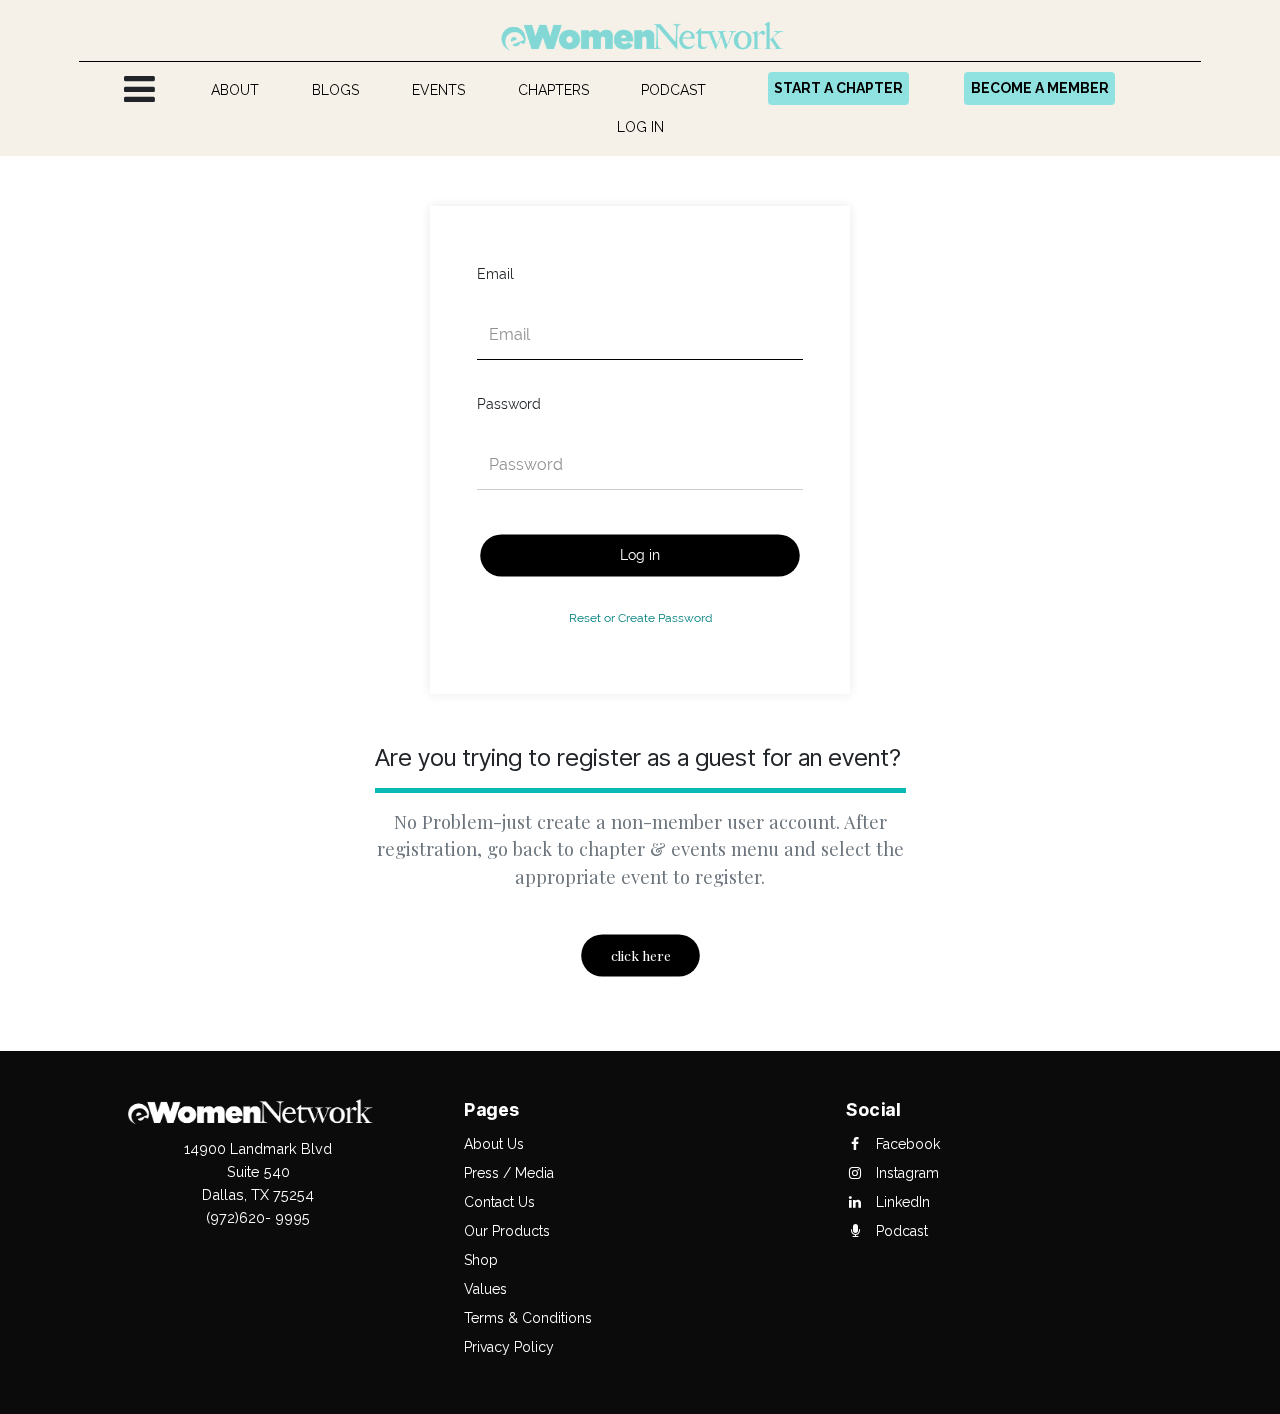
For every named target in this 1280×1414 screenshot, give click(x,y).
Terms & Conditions (528, 1318)
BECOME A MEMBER (1040, 88)
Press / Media (509, 1173)
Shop (481, 1260)
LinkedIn (901, 1202)
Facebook (906, 1144)
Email (495, 274)
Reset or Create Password (640, 617)
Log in (639, 555)
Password (509, 404)
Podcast (900, 1231)
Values (485, 1289)
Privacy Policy (509, 1347)
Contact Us (499, 1202)
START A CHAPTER (838, 88)
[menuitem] (235, 90)
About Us (494, 1144)
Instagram (905, 1173)
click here (640, 956)
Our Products (507, 1231)
